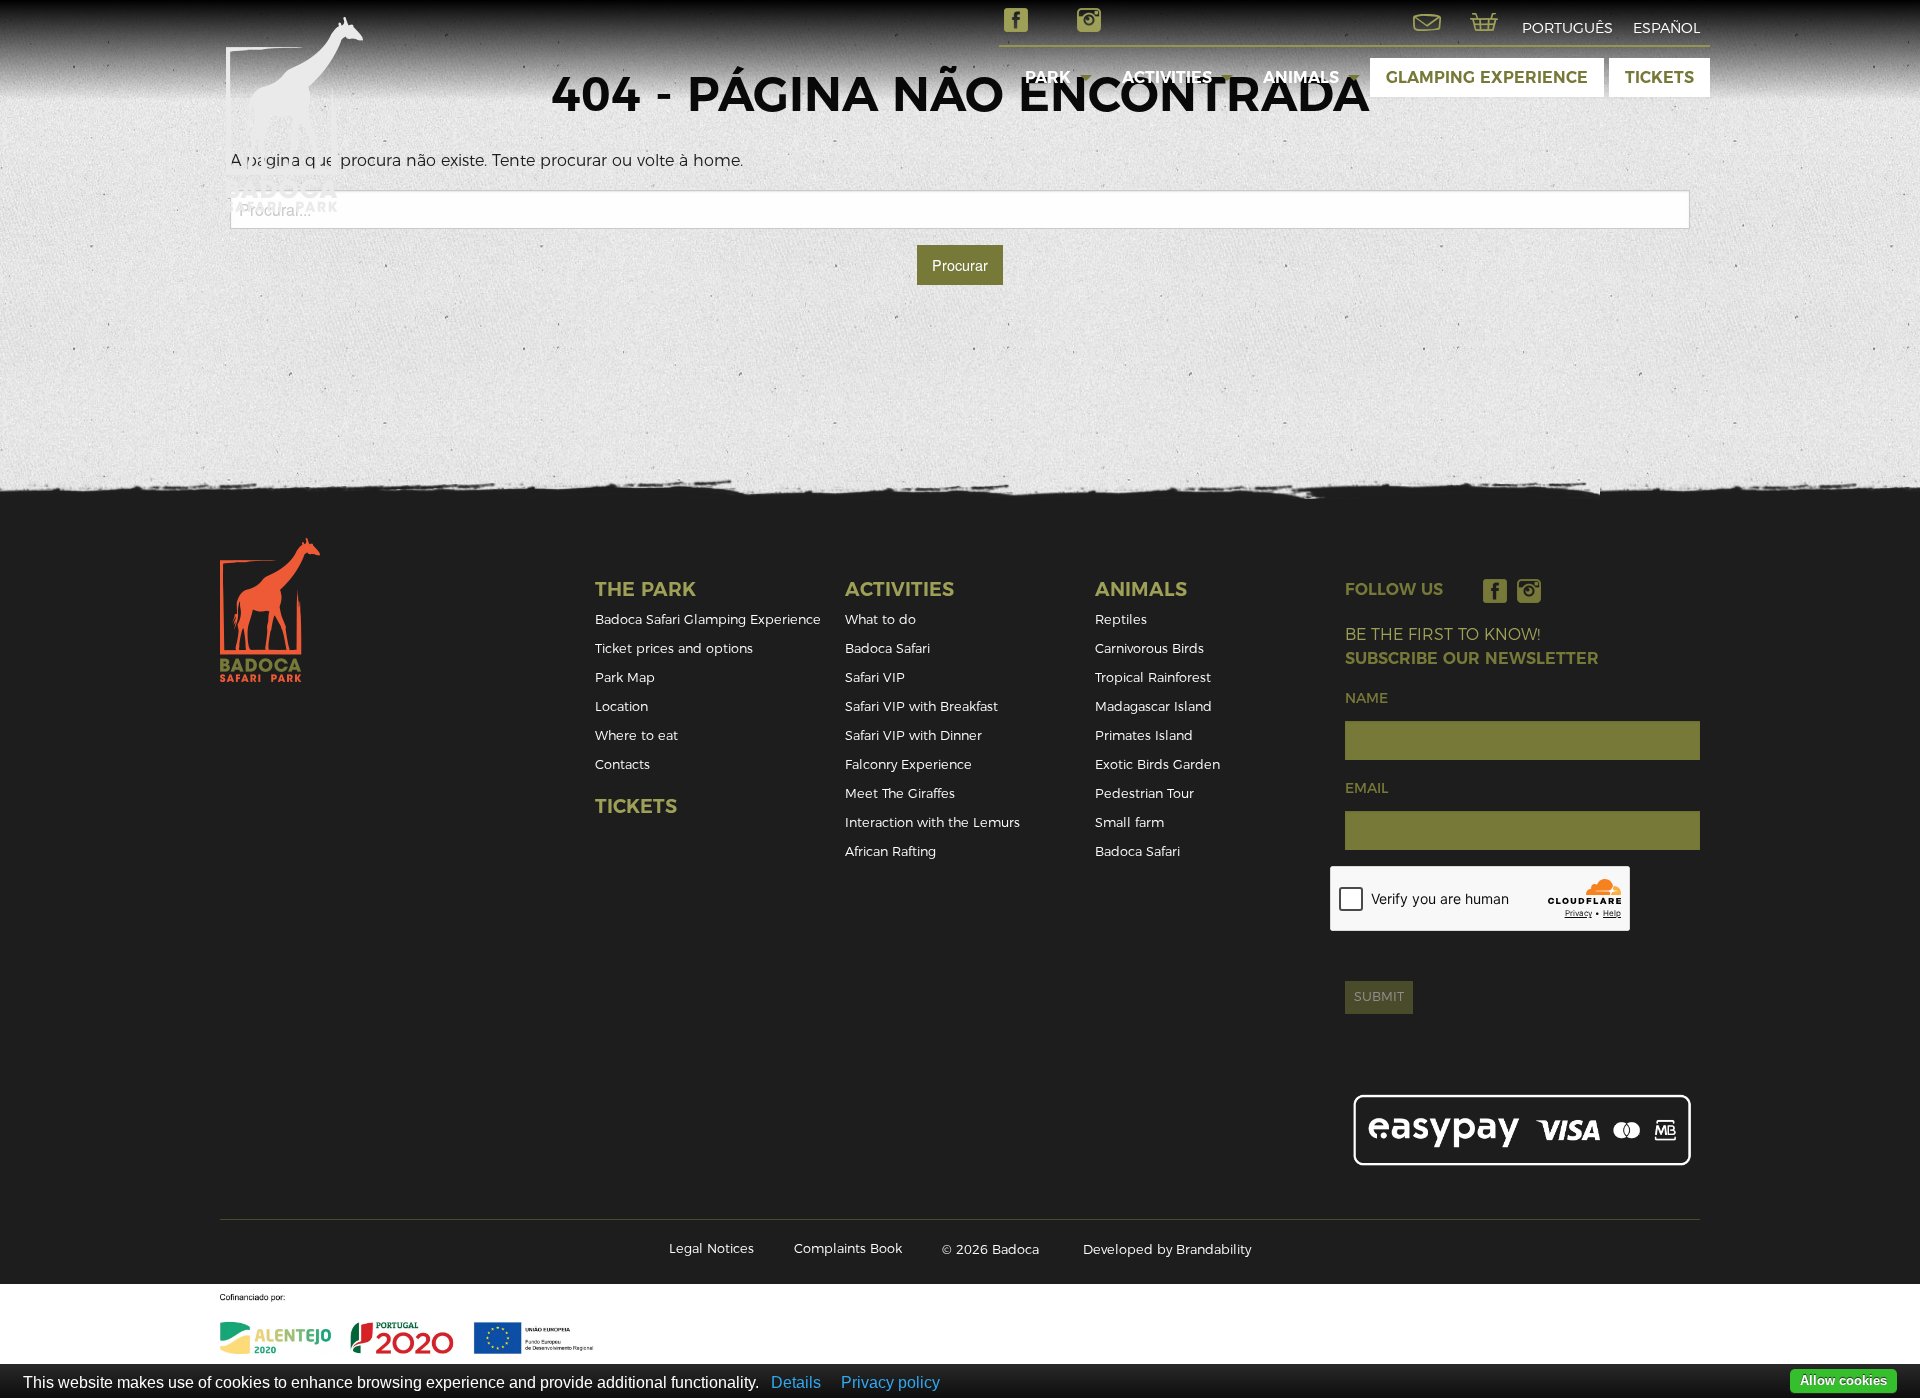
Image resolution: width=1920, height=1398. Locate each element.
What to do (880, 619)
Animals (1301, 77)
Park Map (625, 677)
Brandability (1213, 1249)
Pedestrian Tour (1144, 793)
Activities (1167, 77)
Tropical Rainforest (1153, 677)
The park (645, 589)
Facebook (1016, 20)
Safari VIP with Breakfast (921, 706)
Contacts (622, 764)
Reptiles (1121, 619)
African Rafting (890, 851)
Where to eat (636, 735)
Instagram (1089, 20)
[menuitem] (1047, 77)
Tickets (1659, 77)
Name (1366, 698)
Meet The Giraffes (900, 793)
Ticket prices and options (674, 648)
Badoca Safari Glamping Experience (708, 619)
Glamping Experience (1487, 77)
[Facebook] (1495, 590)
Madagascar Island (1153, 706)
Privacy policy (890, 1382)
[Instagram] (1529, 590)
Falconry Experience (908, 764)
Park (1048, 77)
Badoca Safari (887, 648)
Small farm (1129, 822)
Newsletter (1427, 22)
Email (1366, 788)
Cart (1484, 22)
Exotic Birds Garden (1157, 764)
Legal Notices (711, 1248)
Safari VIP (875, 677)
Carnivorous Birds (1149, 648)
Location (621, 706)
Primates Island (1144, 735)
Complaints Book (848, 1248)
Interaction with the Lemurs (932, 822)
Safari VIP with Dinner (913, 735)
